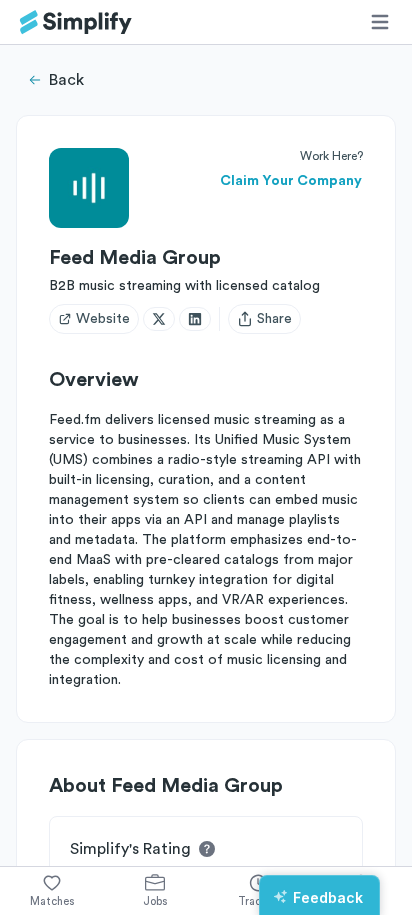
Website (103, 319)
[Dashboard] (76, 22)
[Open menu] (380, 22)
